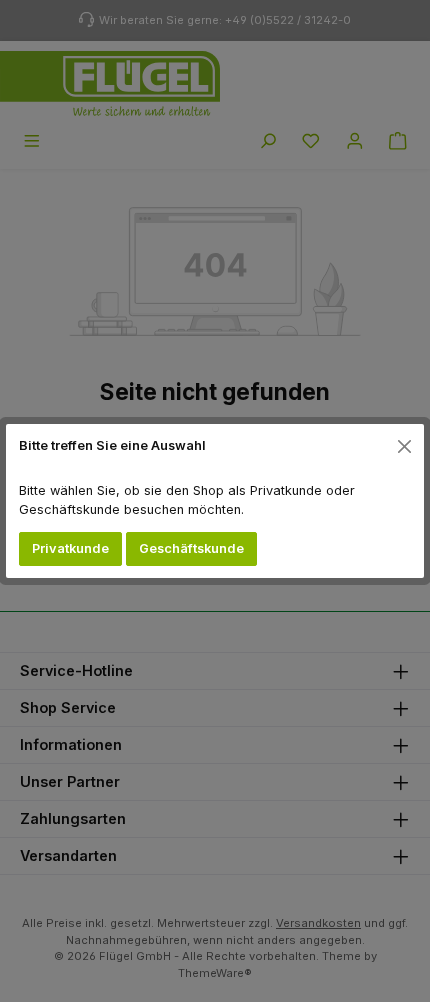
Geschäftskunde (191, 548)
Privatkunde (70, 548)
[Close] (405, 446)
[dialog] (215, 501)
